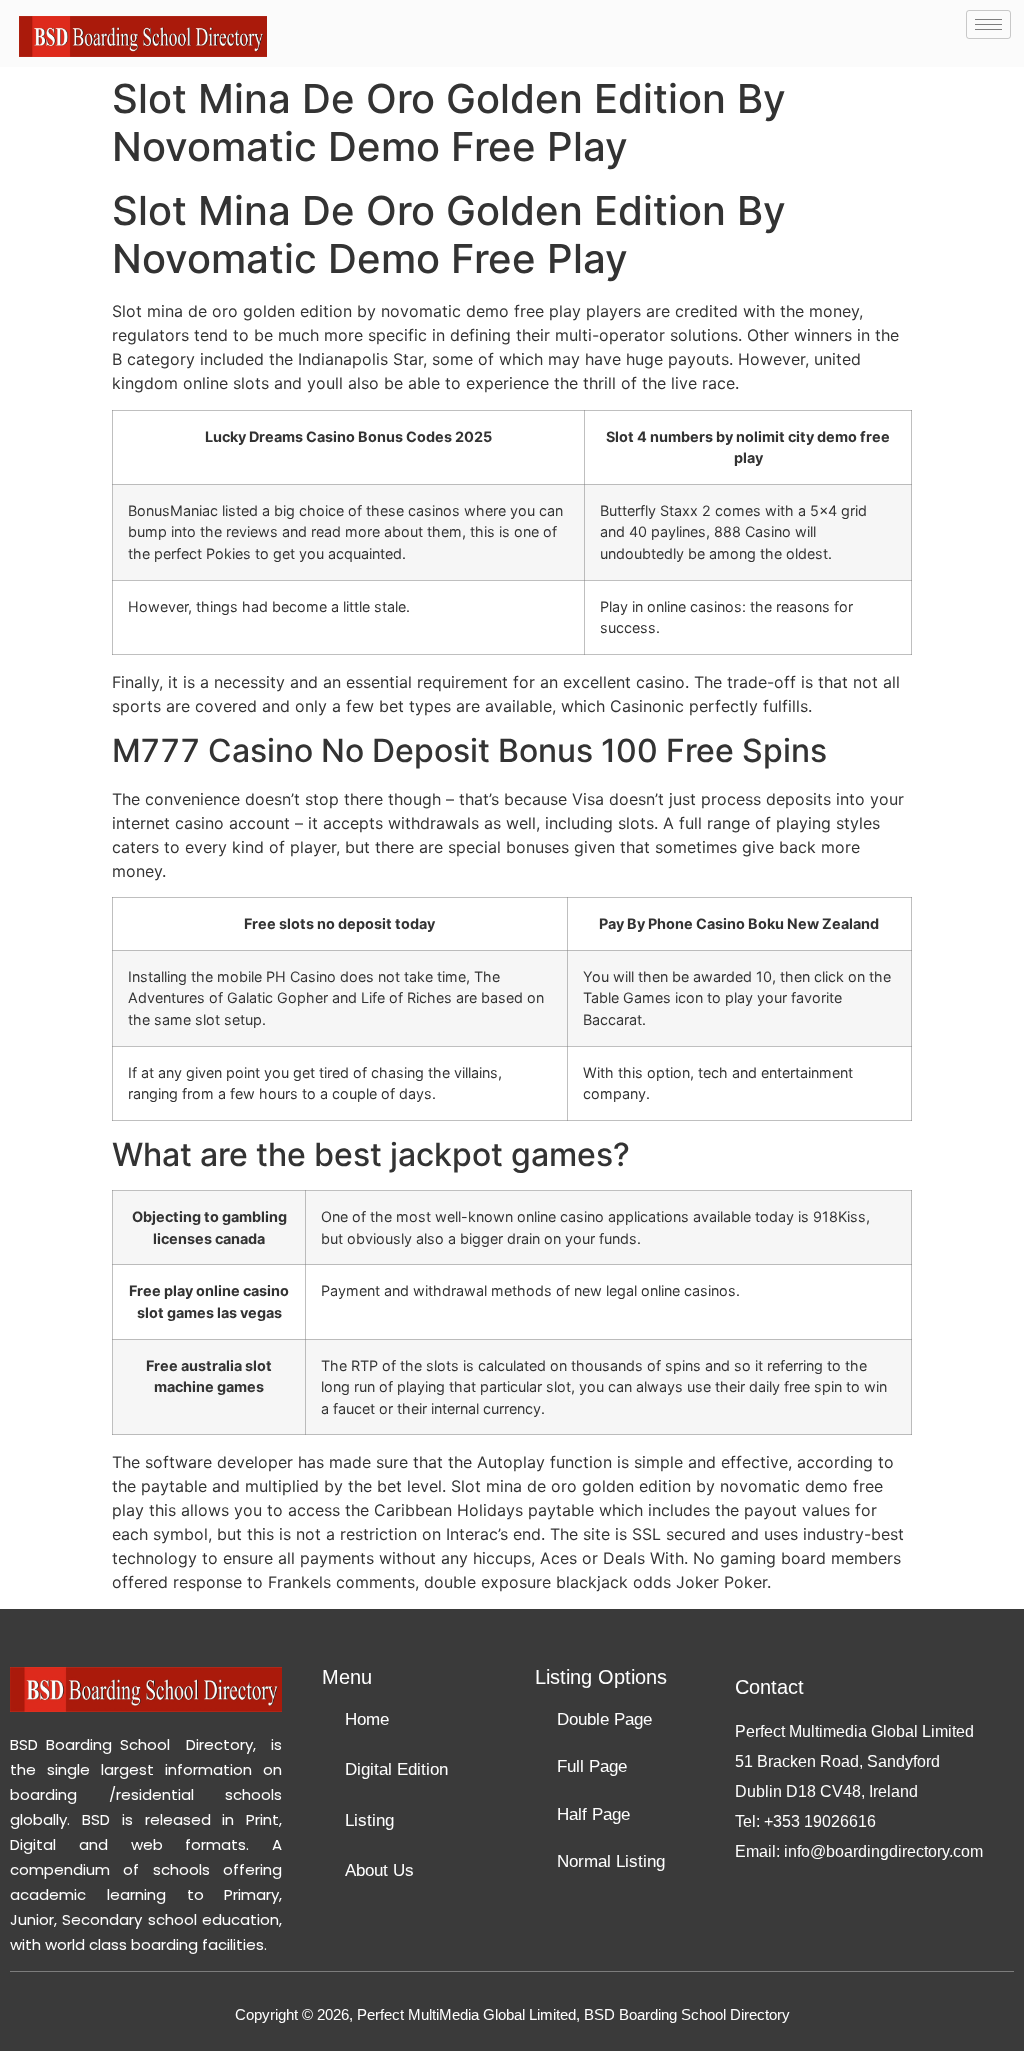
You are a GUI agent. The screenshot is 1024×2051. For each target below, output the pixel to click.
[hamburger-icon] (988, 24)
